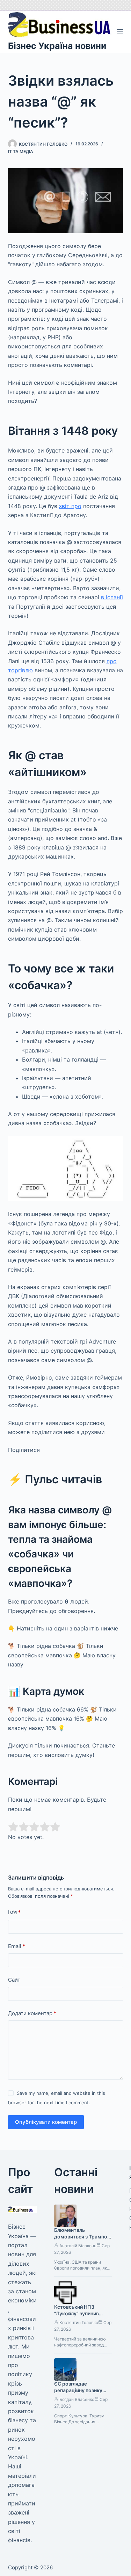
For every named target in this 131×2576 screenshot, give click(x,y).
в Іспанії (112, 597)
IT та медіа (21, 151)
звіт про (70, 506)
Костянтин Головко (79, 2322)
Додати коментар (32, 2013)
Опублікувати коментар (46, 2122)
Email (17, 1946)
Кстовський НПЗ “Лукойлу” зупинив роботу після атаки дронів (77, 2317)
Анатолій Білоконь (78, 2246)
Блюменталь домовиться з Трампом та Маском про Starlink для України (83, 2240)
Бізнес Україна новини (57, 46)
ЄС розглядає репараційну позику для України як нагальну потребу (83, 2394)
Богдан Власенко (77, 2399)
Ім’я (14, 1912)
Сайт (14, 1980)
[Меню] (120, 32)
